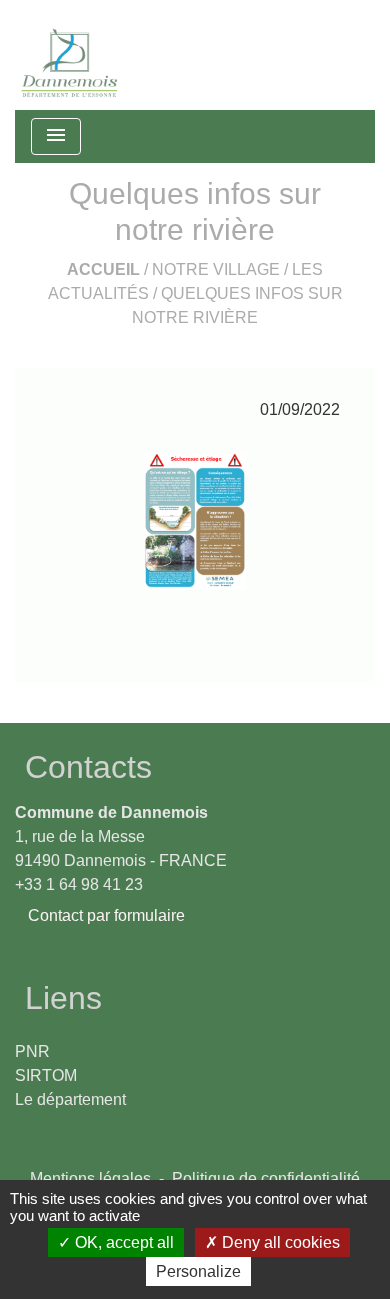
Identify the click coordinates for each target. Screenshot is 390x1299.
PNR (32, 1051)
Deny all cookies (279, 1242)
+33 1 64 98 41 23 (79, 884)
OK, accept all (122, 1242)
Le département (70, 1099)
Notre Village (216, 269)
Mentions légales (90, 1178)
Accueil (103, 269)
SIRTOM (46, 1075)
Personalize (198, 1271)
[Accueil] (70, 55)
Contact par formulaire (106, 915)
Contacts (88, 767)
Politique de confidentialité (266, 1178)
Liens (63, 998)
